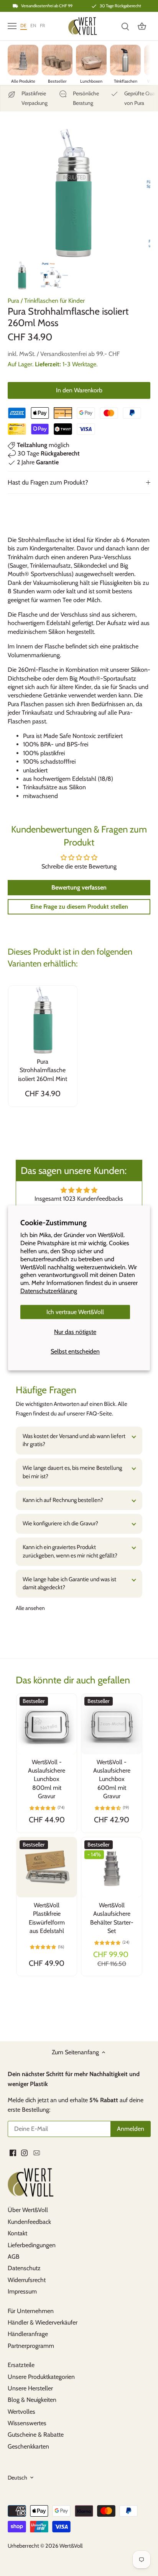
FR (43, 25)
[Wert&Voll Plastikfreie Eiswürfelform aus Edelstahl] (47, 1868)
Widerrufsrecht (27, 2280)
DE (24, 25)
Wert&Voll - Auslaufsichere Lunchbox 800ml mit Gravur (47, 1779)
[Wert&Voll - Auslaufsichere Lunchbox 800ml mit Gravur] (47, 1724)
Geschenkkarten (28, 2446)
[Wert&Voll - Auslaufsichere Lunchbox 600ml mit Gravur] (112, 1724)
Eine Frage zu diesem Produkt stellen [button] (79, 907)
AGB (14, 2257)
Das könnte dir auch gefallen (73, 1680)
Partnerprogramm (31, 2346)
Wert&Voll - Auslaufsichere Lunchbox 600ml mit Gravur (112, 1779)
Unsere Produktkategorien (41, 2377)
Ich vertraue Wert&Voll (75, 1312)
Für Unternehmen (31, 2311)
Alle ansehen (30, 1608)
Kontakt (17, 2233)
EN (33, 25)
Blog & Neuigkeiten (32, 2400)
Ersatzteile (21, 2365)
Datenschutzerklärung (49, 1291)
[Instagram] (24, 2152)
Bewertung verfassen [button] (79, 887)
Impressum (22, 2291)
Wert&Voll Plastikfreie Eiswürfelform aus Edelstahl (47, 1918)
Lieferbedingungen (32, 2245)
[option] (22, 275)
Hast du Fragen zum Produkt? (48, 482)
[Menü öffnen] (12, 26)
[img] (79, 1190)
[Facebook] (13, 2152)
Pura (13, 301)
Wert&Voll (71, 2546)
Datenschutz (24, 2268)
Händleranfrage (28, 2334)
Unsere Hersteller (30, 2388)
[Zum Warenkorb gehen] (142, 26)
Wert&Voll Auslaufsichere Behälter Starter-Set (112, 1918)
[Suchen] (125, 26)
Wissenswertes (27, 2423)
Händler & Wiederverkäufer (43, 2322)
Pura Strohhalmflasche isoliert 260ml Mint (43, 1070)
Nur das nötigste (75, 1332)
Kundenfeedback (29, 2222)
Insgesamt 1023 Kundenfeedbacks (79, 1199)
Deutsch (17, 2478)
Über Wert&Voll (28, 2210)
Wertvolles (21, 2412)
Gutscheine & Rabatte (36, 2435)
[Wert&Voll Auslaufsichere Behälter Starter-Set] (112, 1868)
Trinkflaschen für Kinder (54, 301)
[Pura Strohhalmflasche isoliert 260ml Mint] (43, 1020)
